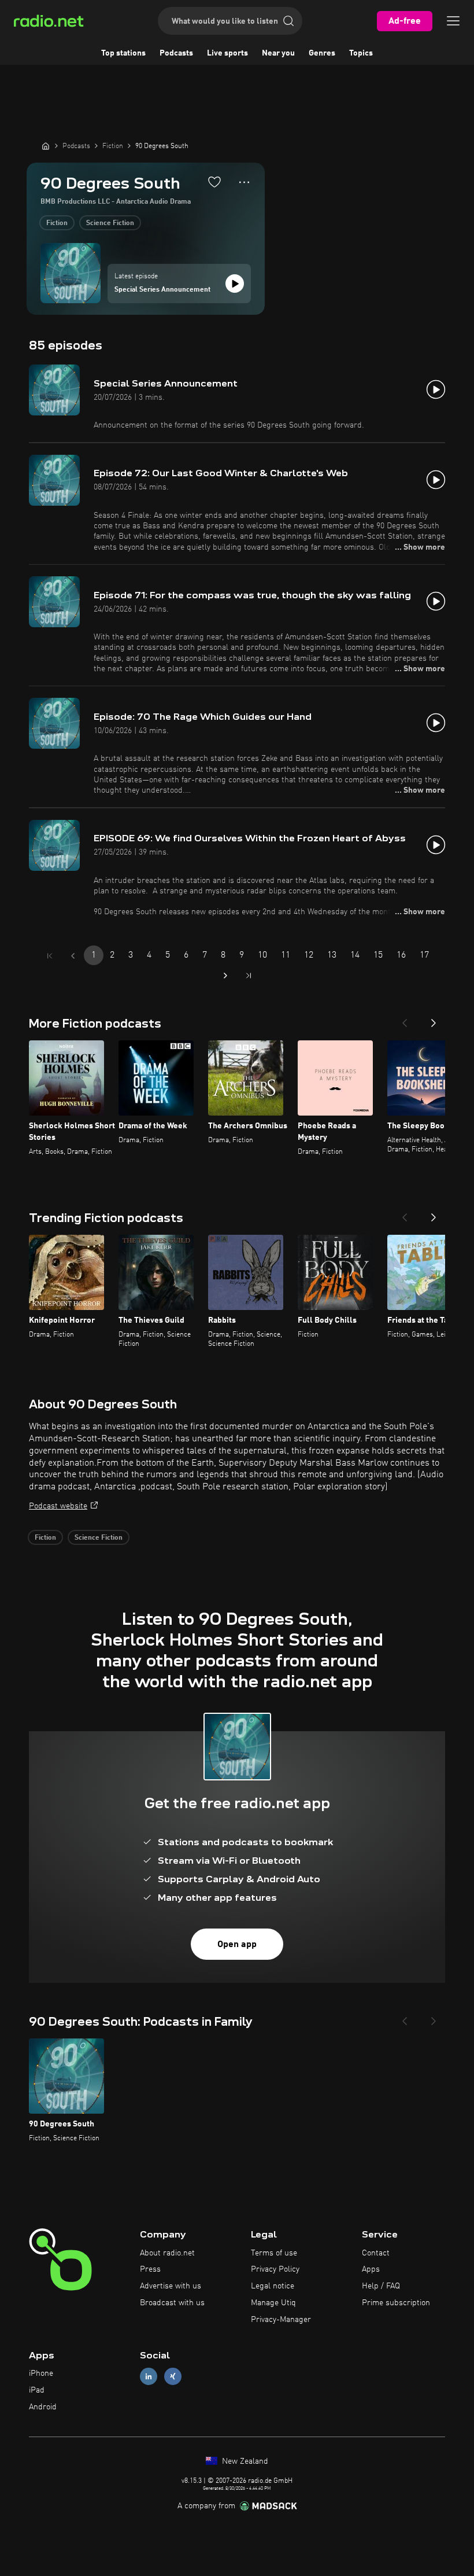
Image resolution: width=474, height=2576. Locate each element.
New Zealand (244, 2461)
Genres (322, 53)
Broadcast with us (172, 2303)
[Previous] (405, 1020)
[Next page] (225, 976)
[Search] (288, 21)
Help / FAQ (381, 2286)
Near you (278, 53)
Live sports (227, 53)
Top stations (123, 53)
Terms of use (274, 2253)
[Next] (434, 1020)
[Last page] (249, 976)
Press (150, 2269)
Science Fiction (110, 223)
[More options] (244, 182)
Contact (376, 2253)
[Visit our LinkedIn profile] (149, 2377)
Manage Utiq (273, 2303)
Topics (361, 53)
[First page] (50, 956)
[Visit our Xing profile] (173, 2377)
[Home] (46, 146)
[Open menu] (453, 21)
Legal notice (273, 2286)
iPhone (41, 2373)
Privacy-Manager (281, 2320)
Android (43, 2407)
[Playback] (235, 284)
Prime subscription (396, 2303)
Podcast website (58, 1506)
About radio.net (167, 2253)
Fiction (57, 223)
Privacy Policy (275, 2269)
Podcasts (176, 53)
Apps (371, 2269)
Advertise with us (171, 2286)
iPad (37, 2390)
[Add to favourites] (214, 182)
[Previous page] (73, 956)
